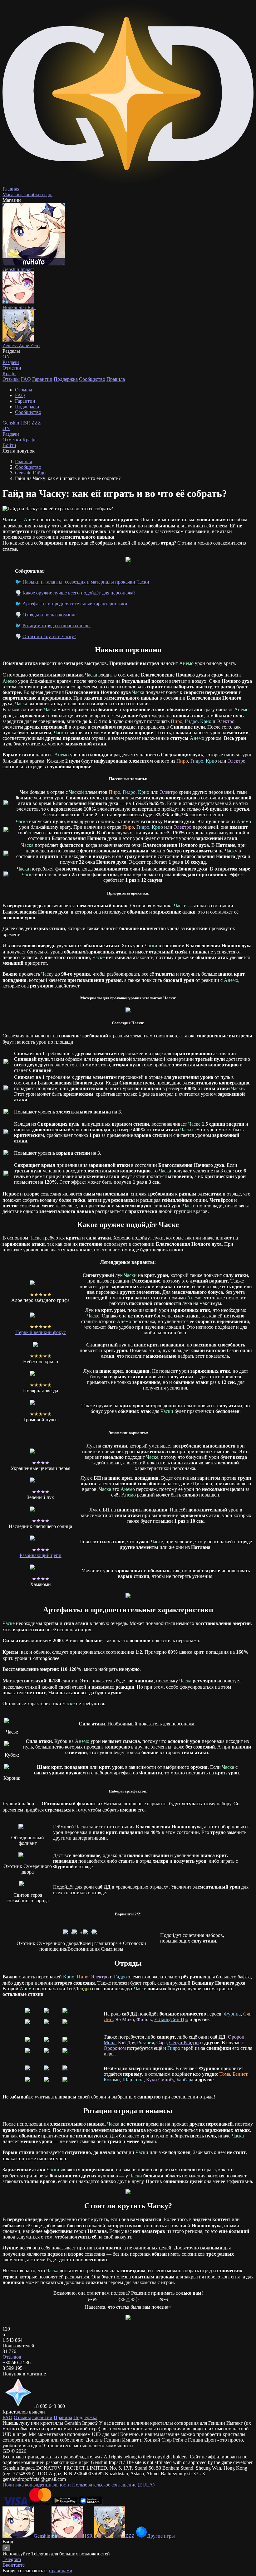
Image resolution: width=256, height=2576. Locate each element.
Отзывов (12, 2357)
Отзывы (11, 379)
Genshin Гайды (31, 473)
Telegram (12, 2559)
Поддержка (66, 379)
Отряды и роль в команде (49, 615)
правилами (61, 2571)
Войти (9, 445)
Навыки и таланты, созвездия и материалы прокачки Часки (86, 582)
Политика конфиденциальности (37, 2485)
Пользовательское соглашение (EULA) (113, 2485)
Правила (116, 379)
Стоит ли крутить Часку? (49, 636)
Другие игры (161, 2536)
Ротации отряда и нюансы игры (57, 626)
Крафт (9, 374)
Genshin (11, 423)
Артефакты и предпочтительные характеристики (75, 604)
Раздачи (11, 431)
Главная (23, 461)
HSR (26, 423)
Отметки (12, 440)
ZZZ (36, 423)
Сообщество (92, 379)
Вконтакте (14, 2565)
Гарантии (42, 379)
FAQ (26, 379)
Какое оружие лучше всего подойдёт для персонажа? (79, 593)
